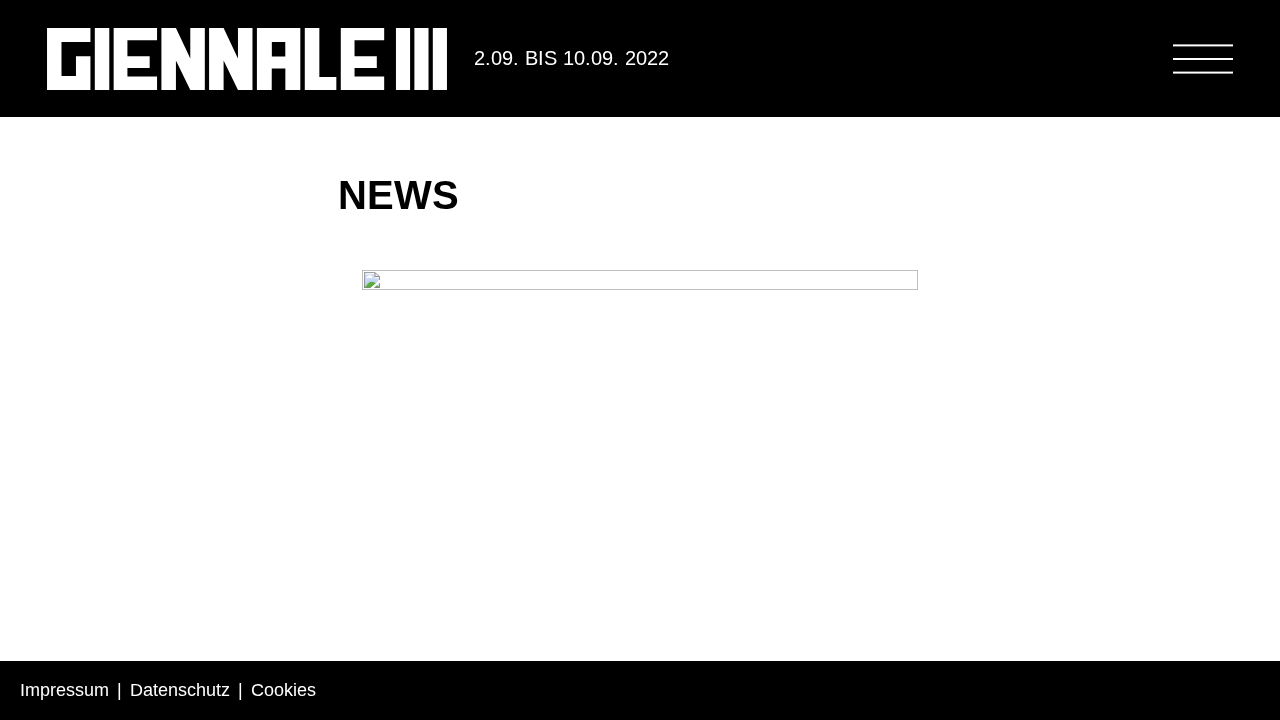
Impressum (64, 690)
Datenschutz (180, 690)
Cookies (283, 690)
